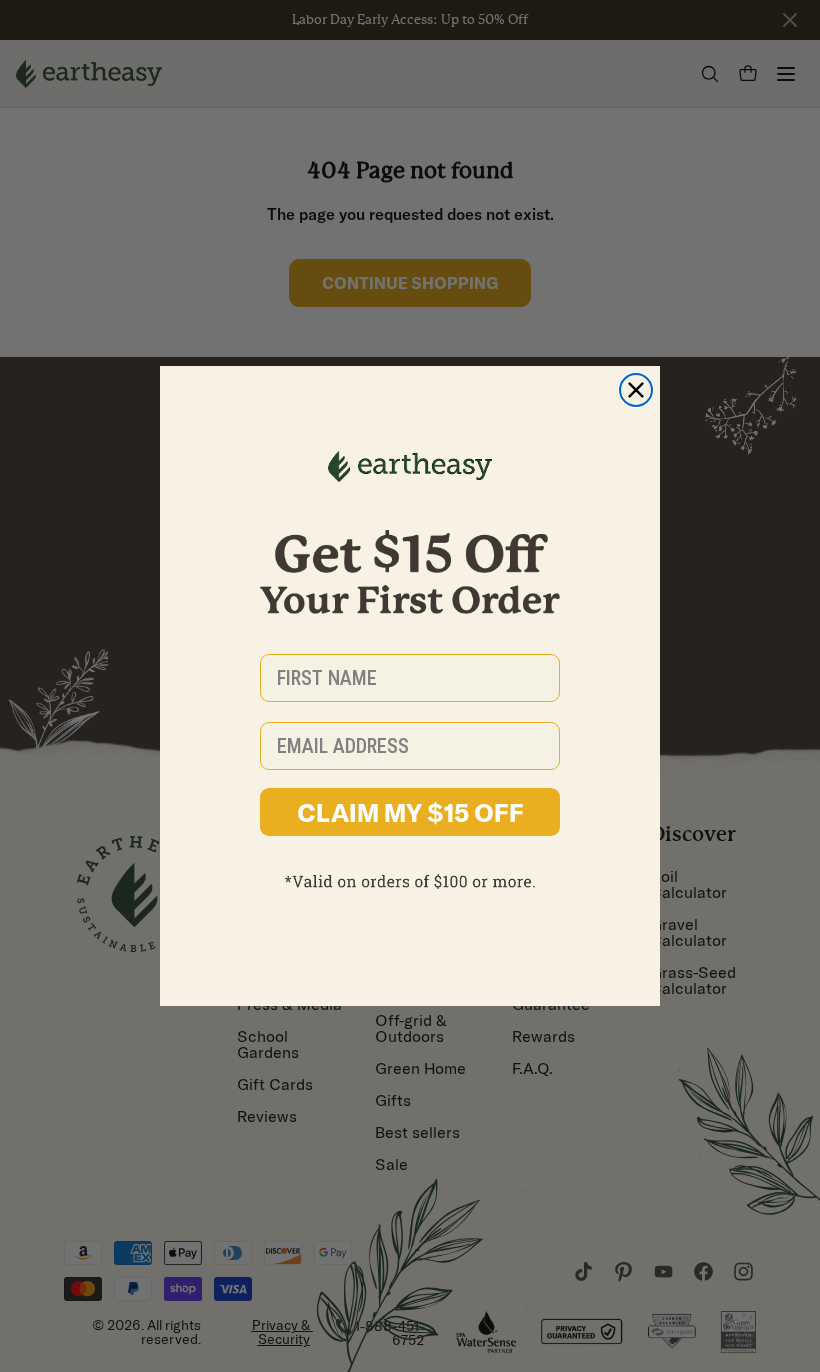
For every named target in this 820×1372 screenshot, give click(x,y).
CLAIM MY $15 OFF (410, 812)
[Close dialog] (636, 390)
